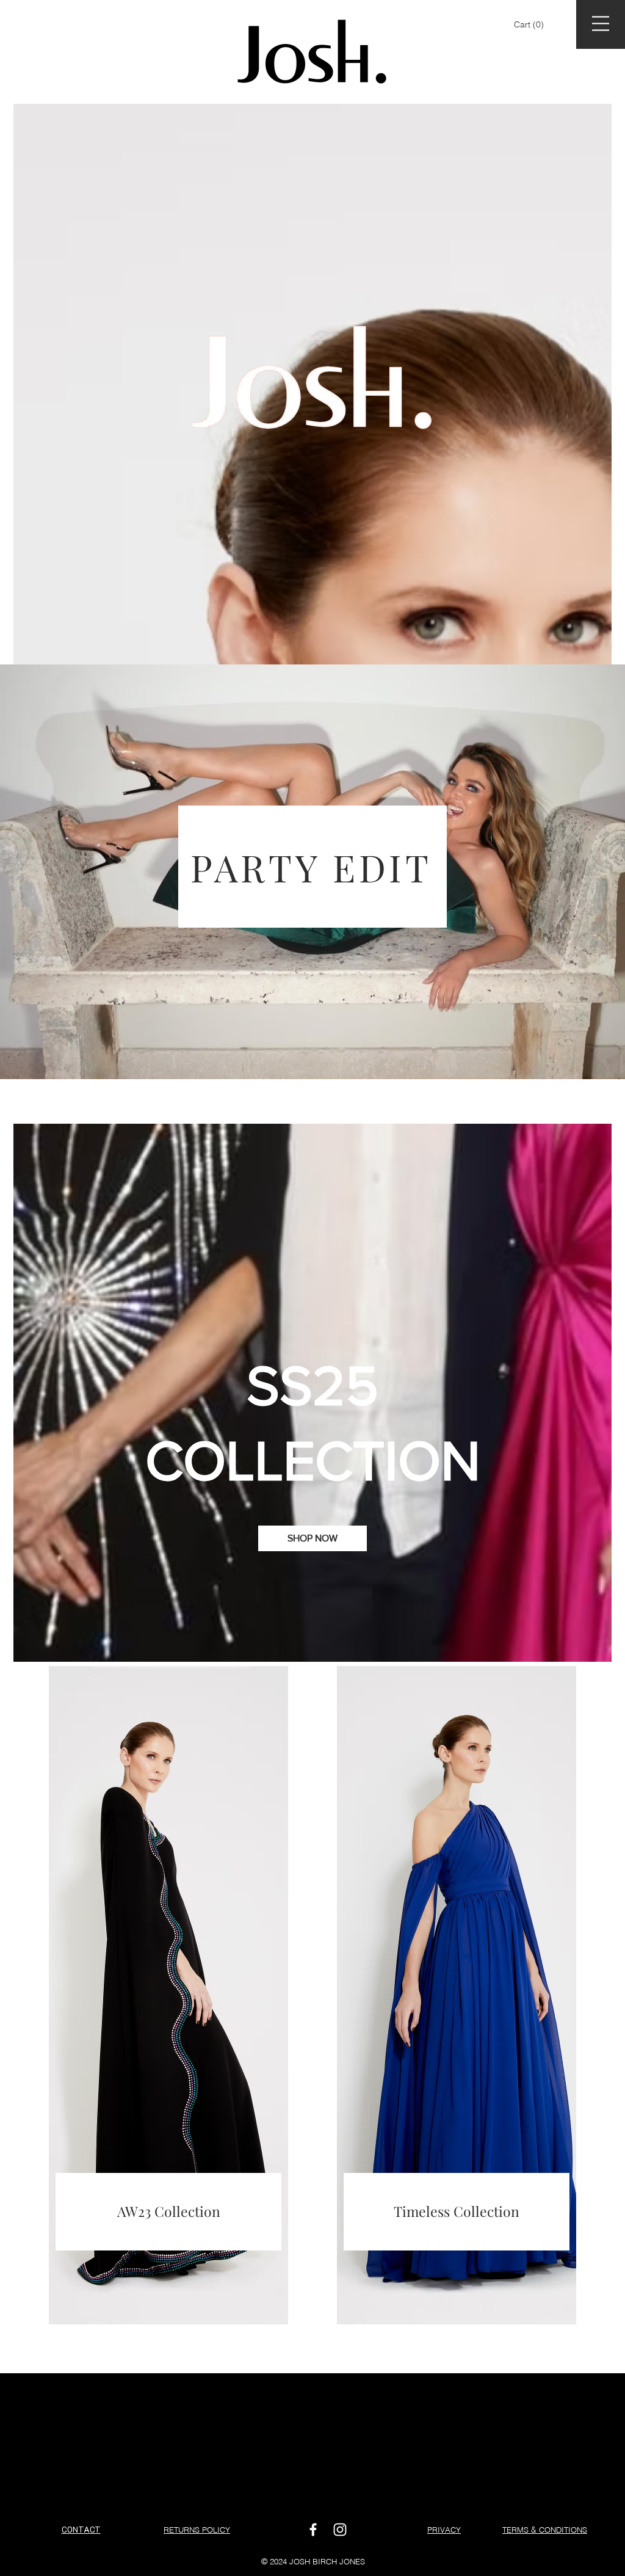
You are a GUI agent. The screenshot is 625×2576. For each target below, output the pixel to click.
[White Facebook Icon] (313, 2530)
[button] (530, 24)
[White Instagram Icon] (340, 2530)
